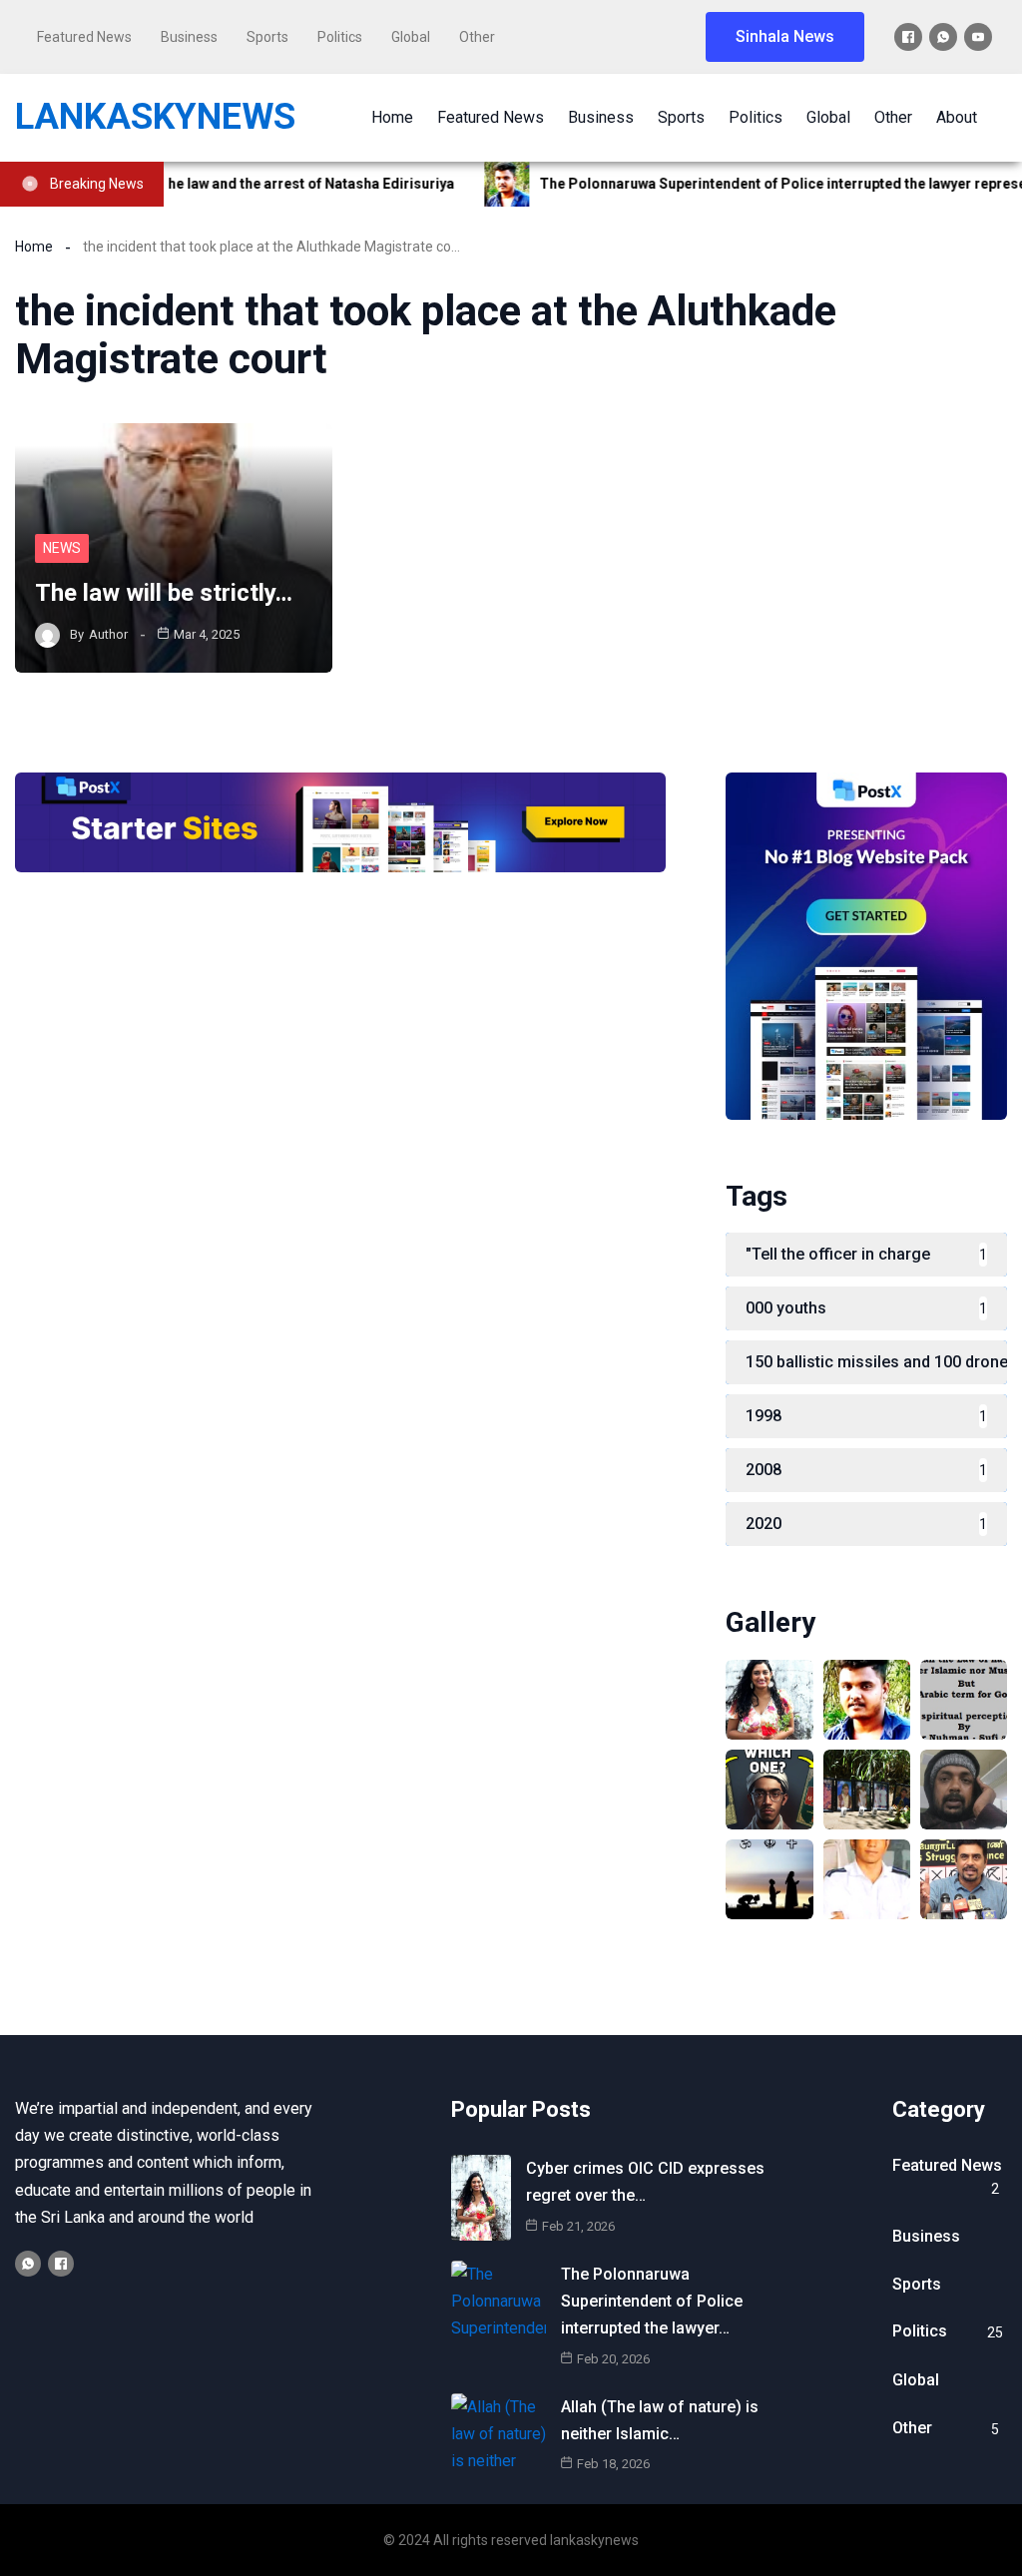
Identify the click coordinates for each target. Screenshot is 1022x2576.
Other (477, 37)
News (62, 548)
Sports (267, 37)
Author (108, 634)
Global (411, 37)
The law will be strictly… (164, 593)
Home (34, 247)
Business (189, 37)
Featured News (84, 37)
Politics (340, 37)
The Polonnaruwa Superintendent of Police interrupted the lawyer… (652, 2301)
